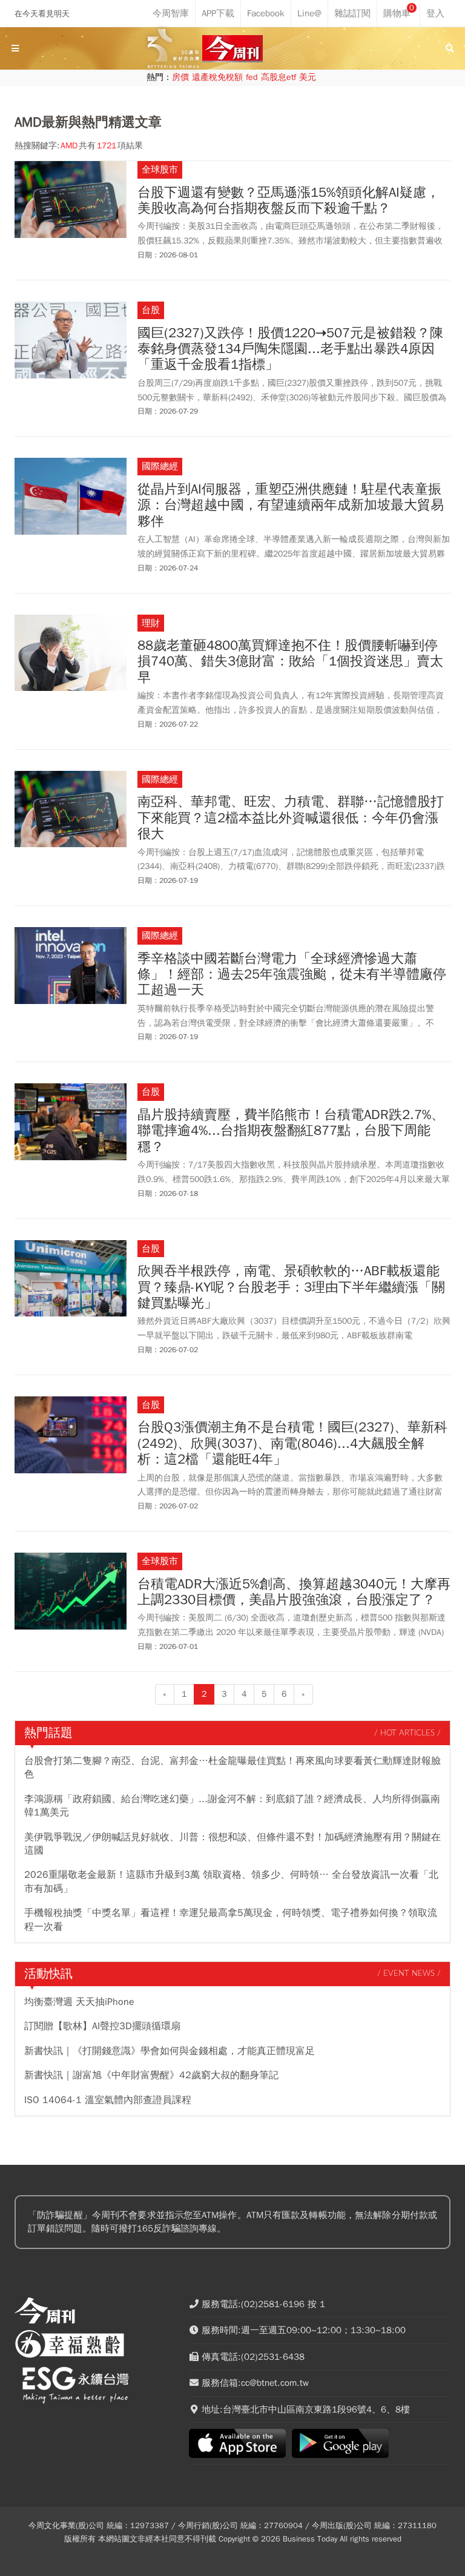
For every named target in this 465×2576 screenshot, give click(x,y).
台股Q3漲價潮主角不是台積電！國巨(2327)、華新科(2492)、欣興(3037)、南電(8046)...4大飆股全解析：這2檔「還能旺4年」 (292, 1443)
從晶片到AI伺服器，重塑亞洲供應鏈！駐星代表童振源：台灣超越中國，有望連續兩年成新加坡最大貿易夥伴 (291, 505)
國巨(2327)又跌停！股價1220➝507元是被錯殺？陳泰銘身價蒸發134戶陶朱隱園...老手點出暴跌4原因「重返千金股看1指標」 (290, 349)
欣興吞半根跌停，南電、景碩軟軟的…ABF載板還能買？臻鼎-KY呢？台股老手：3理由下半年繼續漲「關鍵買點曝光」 (291, 1287)
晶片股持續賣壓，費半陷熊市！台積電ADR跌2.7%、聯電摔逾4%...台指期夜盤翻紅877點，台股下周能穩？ (291, 1131)
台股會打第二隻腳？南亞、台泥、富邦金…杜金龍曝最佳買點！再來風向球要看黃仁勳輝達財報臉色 (232, 1768)
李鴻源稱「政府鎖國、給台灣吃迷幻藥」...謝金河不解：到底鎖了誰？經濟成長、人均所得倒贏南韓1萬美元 (232, 1806)
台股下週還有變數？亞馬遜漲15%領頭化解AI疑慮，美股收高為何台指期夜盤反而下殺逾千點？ (289, 201)
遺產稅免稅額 (217, 77)
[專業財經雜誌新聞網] (232, 49)
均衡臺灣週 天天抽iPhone (79, 2002)
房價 (180, 77)
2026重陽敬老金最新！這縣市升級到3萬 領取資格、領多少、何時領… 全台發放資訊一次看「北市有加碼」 (231, 1881)
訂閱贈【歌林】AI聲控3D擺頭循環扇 (102, 2026)
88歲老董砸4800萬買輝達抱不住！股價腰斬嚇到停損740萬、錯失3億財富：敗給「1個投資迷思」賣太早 (290, 662)
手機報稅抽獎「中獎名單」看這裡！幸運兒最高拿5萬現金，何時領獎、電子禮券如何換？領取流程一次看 (231, 1920)
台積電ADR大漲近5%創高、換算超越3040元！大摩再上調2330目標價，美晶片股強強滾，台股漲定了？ (294, 1592)
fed (252, 77)
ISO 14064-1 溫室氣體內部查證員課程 (108, 2100)
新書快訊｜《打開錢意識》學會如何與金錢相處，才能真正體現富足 (170, 2051)
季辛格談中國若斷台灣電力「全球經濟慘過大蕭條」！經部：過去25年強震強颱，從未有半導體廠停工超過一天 (292, 975)
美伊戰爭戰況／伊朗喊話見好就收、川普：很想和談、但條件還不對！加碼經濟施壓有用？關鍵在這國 (232, 1844)
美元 (308, 77)
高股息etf (279, 77)
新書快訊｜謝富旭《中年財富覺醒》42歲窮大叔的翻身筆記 (151, 2075)
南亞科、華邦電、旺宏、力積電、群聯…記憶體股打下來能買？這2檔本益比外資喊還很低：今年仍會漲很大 (291, 818)
